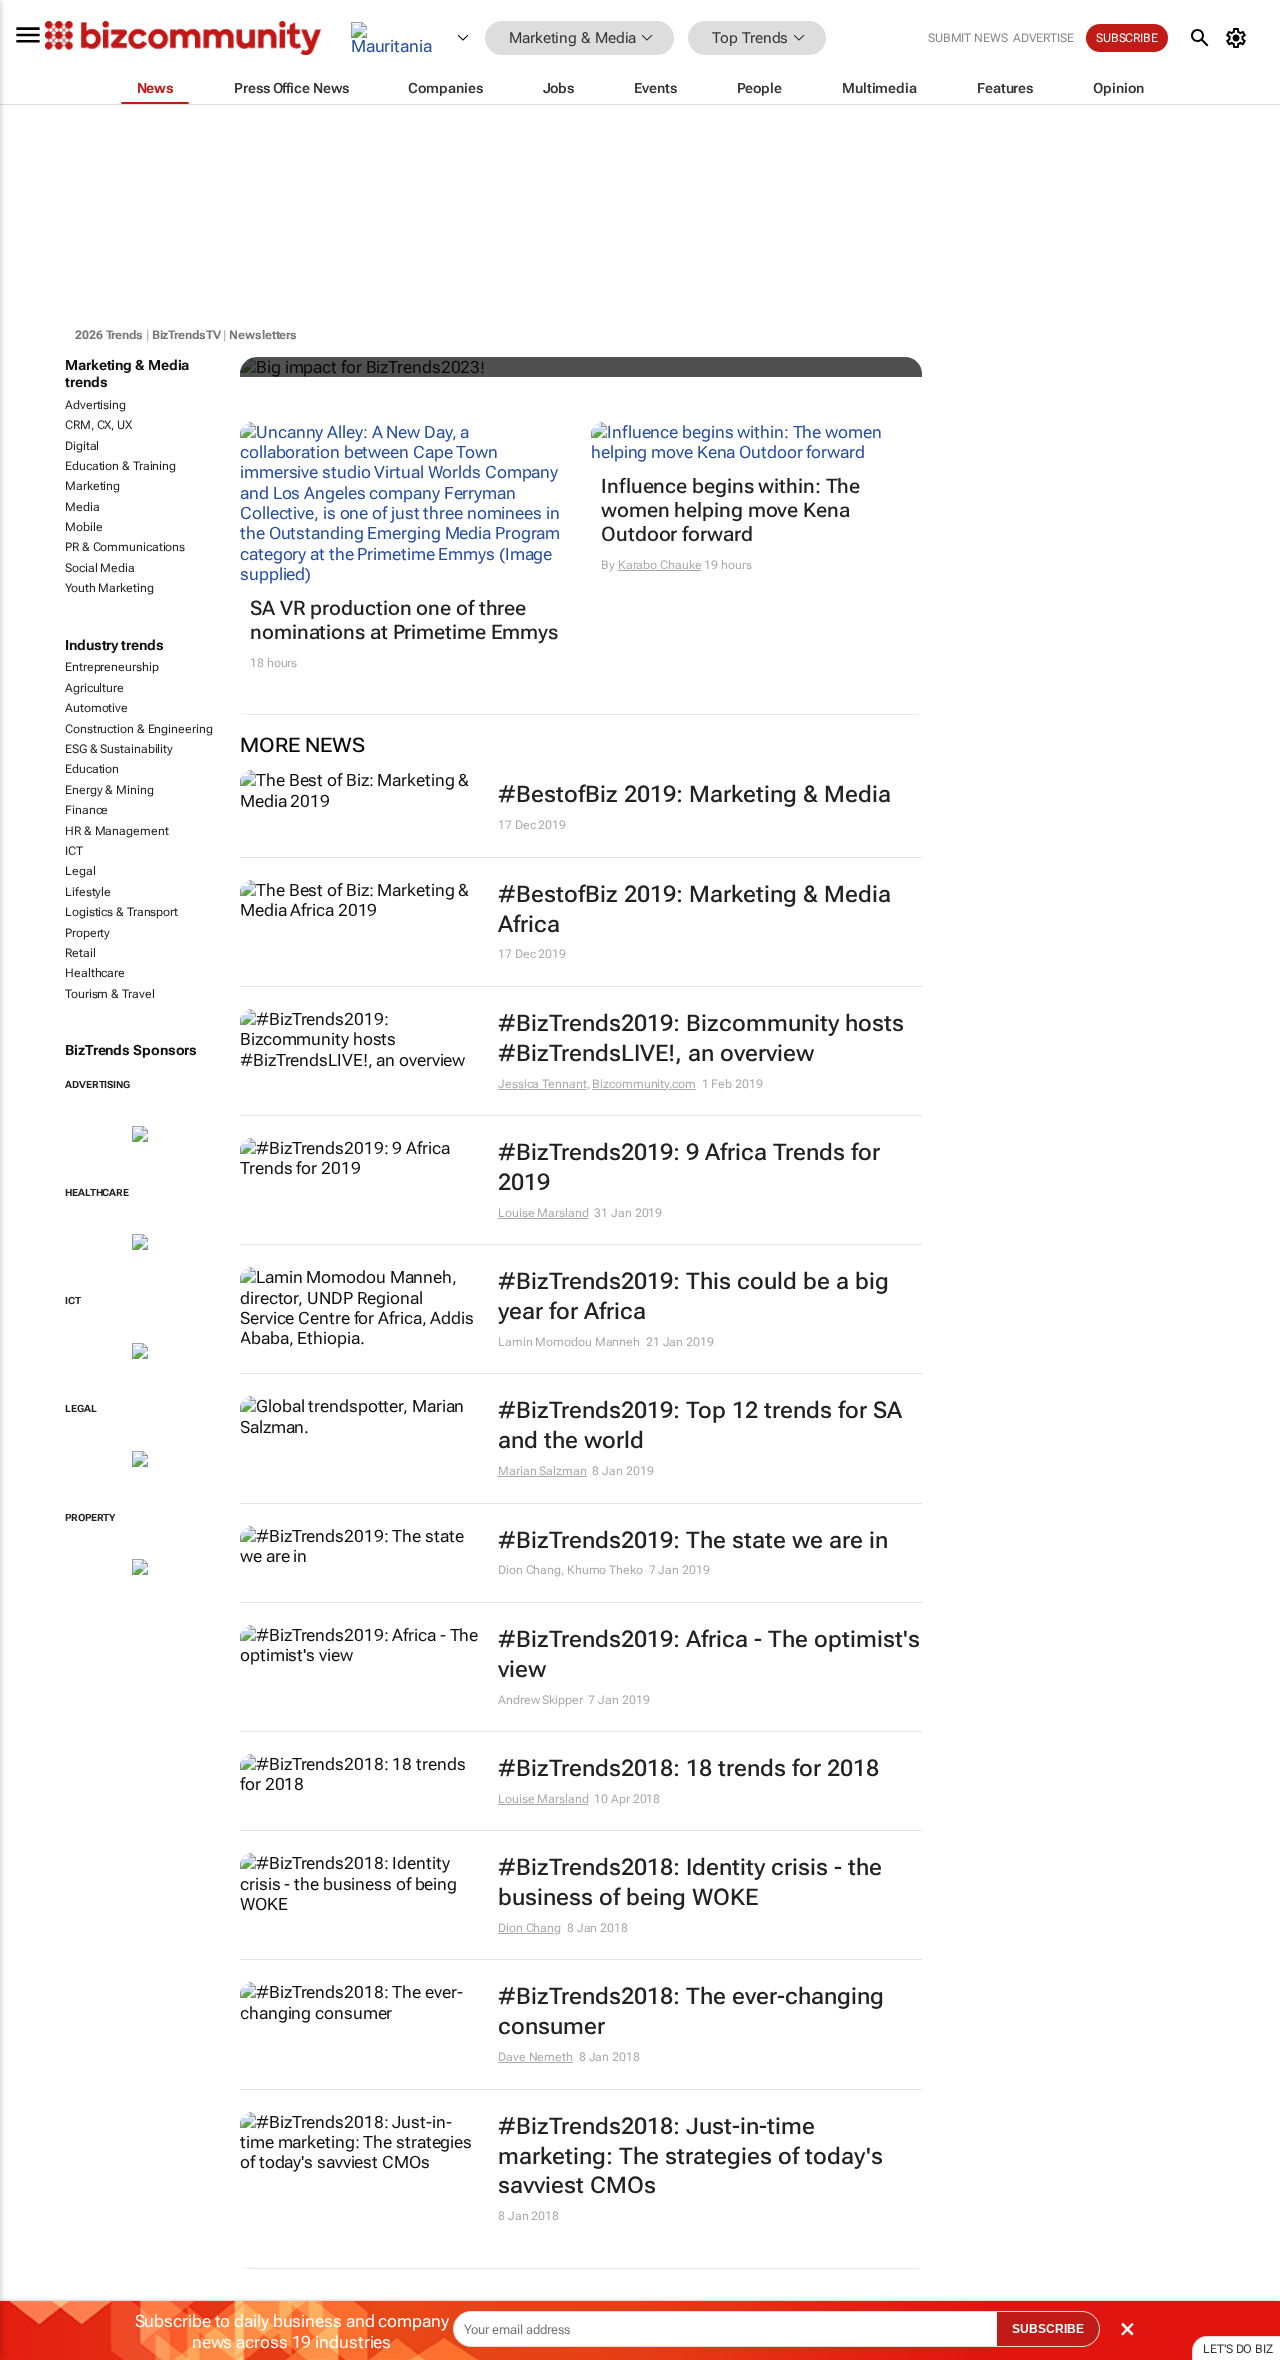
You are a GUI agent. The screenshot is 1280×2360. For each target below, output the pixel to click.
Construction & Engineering (138, 729)
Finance (86, 810)
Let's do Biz (1238, 2349)
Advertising (95, 405)
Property (87, 933)
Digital (82, 446)
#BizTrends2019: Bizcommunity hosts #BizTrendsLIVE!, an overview (701, 1038)
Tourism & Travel (109, 994)
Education (92, 769)
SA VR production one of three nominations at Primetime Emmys (404, 620)
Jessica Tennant (542, 1084)
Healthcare (95, 973)
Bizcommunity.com (643, 1084)
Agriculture (94, 688)
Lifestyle (88, 892)
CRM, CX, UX (98, 425)
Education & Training (120, 466)
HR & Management (117, 831)
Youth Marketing (109, 588)
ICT (74, 851)
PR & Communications (125, 547)
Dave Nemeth (535, 2057)
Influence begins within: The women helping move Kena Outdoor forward (730, 510)
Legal (80, 871)
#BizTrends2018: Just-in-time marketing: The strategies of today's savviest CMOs (690, 2156)
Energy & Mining (109, 790)
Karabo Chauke (660, 565)
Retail (80, 953)
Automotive (96, 708)
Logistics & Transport (121, 912)
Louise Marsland (543, 1213)
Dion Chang (529, 1928)
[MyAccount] (1239, 38)
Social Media (100, 568)
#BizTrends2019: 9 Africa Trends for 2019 (689, 1167)
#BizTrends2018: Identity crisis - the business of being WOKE (690, 1882)
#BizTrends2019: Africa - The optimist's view (709, 1654)
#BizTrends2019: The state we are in (693, 1540)
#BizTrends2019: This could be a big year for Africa (693, 1296)
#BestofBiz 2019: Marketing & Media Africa (694, 909)
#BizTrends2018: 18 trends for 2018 (688, 1768)
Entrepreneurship (111, 667)
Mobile (83, 527)
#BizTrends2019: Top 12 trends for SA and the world (700, 1425)
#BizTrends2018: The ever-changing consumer (691, 2011)
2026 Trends (109, 335)
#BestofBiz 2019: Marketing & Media (694, 794)
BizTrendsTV (186, 335)
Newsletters (263, 335)
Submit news (968, 38)
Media (82, 507)
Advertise (1043, 38)
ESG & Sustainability (119, 749)
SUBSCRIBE (1048, 2329)
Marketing (92, 486)
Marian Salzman (542, 1471)
